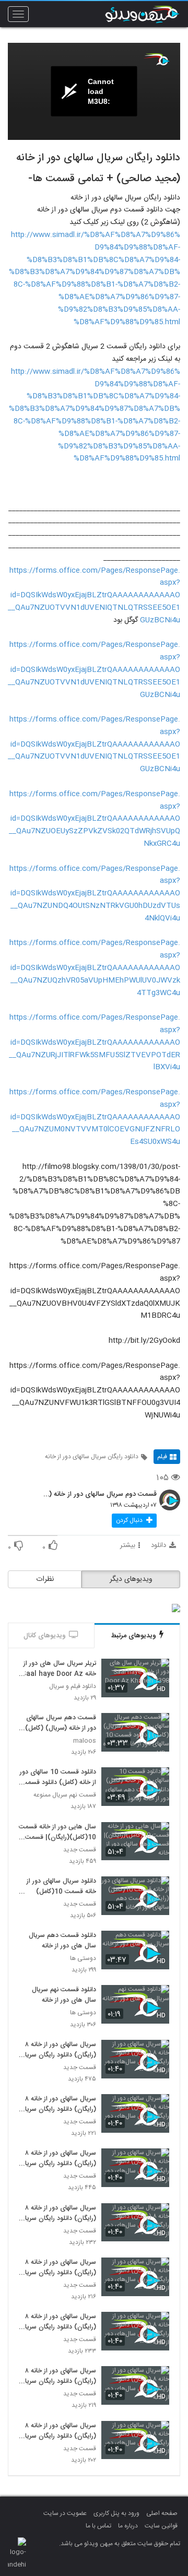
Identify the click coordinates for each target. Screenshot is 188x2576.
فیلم (162, 1457)
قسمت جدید (80, 1850)
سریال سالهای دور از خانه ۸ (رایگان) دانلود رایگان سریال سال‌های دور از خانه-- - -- (58, 2050)
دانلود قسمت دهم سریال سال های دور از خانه (62, 1941)
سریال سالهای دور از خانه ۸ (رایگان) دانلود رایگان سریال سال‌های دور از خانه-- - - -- (58, 2105)
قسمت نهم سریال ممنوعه (65, 1795)
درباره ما (128, 2526)
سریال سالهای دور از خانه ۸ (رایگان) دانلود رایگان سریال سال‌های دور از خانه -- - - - (58, 2159)
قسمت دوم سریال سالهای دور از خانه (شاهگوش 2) (99, 1495)
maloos (85, 1741)
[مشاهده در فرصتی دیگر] (156, 1673)
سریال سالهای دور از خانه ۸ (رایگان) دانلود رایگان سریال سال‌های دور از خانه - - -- (58, 2322)
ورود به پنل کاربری (116, 2513)
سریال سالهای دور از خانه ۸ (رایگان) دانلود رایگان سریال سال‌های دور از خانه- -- (58, 2431)
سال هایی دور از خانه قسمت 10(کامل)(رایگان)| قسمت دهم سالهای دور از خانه (57, 1833)
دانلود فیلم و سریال (73, 1687)
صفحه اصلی (162, 2513)
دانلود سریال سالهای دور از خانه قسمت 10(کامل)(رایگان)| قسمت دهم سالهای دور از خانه (61, 1887)
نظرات (45, 1579)
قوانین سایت (161, 2526)
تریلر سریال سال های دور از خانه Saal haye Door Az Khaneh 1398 (59, 1669)
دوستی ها (83, 1959)
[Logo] (157, 59)
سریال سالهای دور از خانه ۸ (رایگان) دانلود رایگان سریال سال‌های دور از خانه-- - (58, 2377)
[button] (134, 1521)
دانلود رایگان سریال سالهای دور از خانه (92, 1457)
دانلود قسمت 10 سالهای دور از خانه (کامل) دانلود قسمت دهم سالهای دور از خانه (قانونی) (58, 1778)
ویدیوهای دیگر (131, 1579)
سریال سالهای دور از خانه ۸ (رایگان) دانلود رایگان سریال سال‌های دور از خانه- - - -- (58, 2268)
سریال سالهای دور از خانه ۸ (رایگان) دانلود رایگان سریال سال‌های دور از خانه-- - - (58, 2214)
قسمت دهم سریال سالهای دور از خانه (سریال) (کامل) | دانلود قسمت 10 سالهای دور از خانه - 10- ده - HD (58, 1723)
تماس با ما (98, 2526)
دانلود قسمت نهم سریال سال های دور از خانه (64, 1995)
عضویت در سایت (65, 2513)
